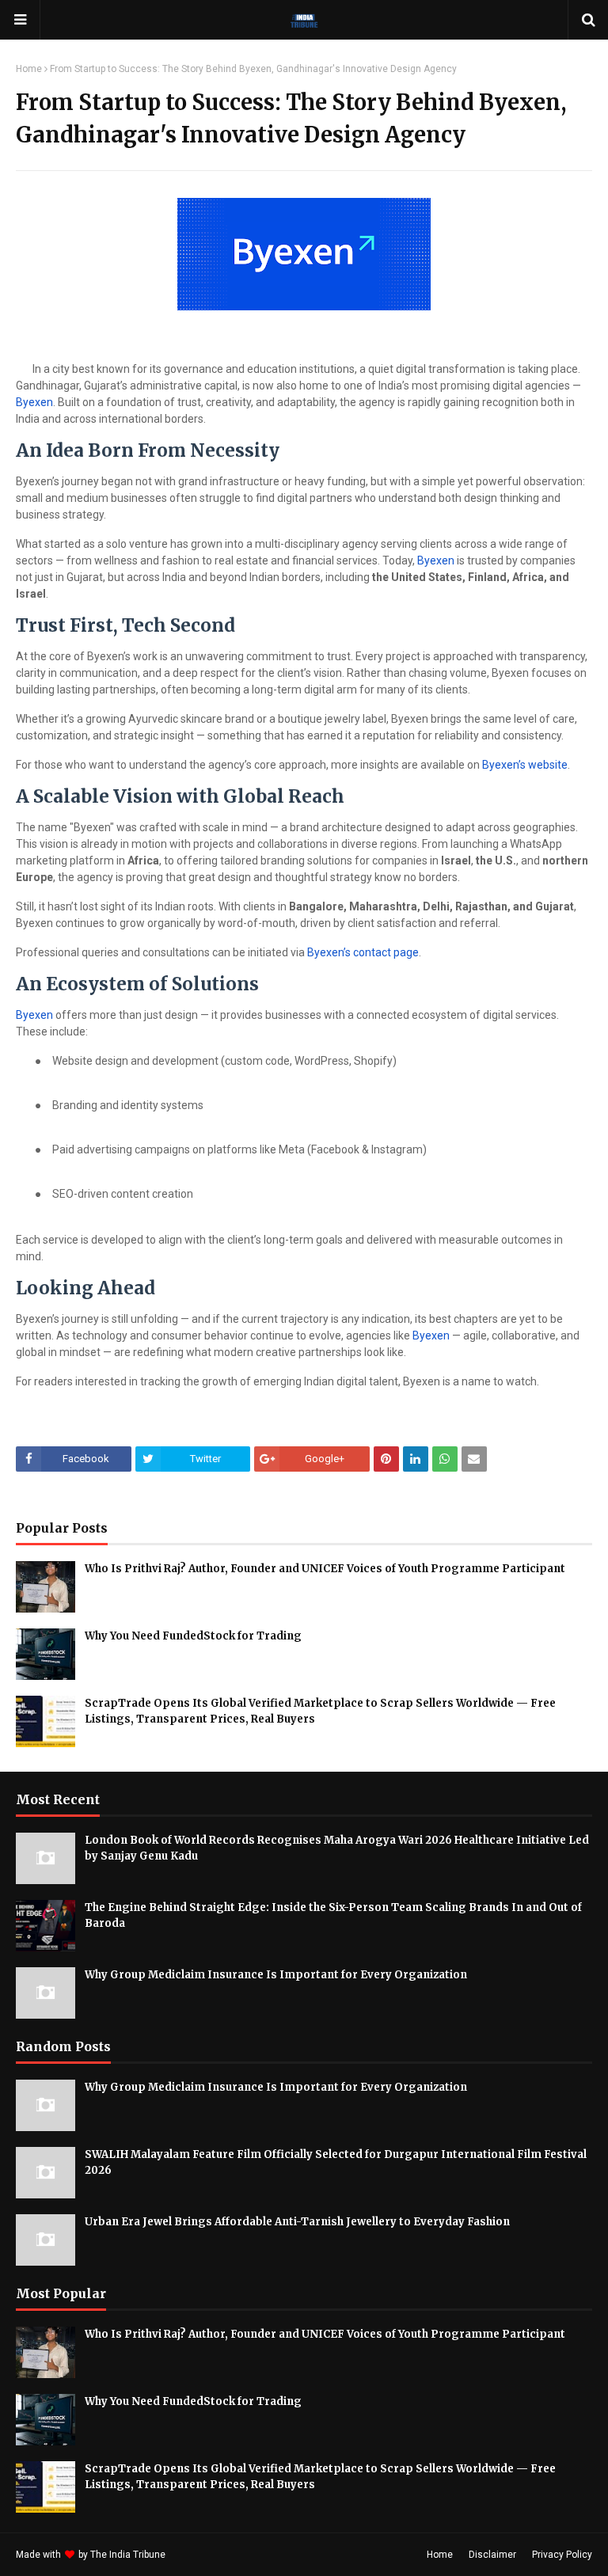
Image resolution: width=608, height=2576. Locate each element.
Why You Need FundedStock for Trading (193, 1636)
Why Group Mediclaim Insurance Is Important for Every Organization (276, 1975)
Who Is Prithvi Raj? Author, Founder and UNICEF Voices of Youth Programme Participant (325, 1569)
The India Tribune (128, 2555)
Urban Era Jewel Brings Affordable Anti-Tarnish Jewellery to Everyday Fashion (297, 2222)
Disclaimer (492, 2555)
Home (29, 69)
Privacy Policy (562, 2555)
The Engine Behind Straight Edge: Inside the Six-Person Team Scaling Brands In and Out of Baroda (333, 1915)
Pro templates (210, 2555)
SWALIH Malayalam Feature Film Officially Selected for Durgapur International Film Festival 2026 (336, 2162)
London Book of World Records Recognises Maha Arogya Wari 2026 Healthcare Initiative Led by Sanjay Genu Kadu (337, 1848)
